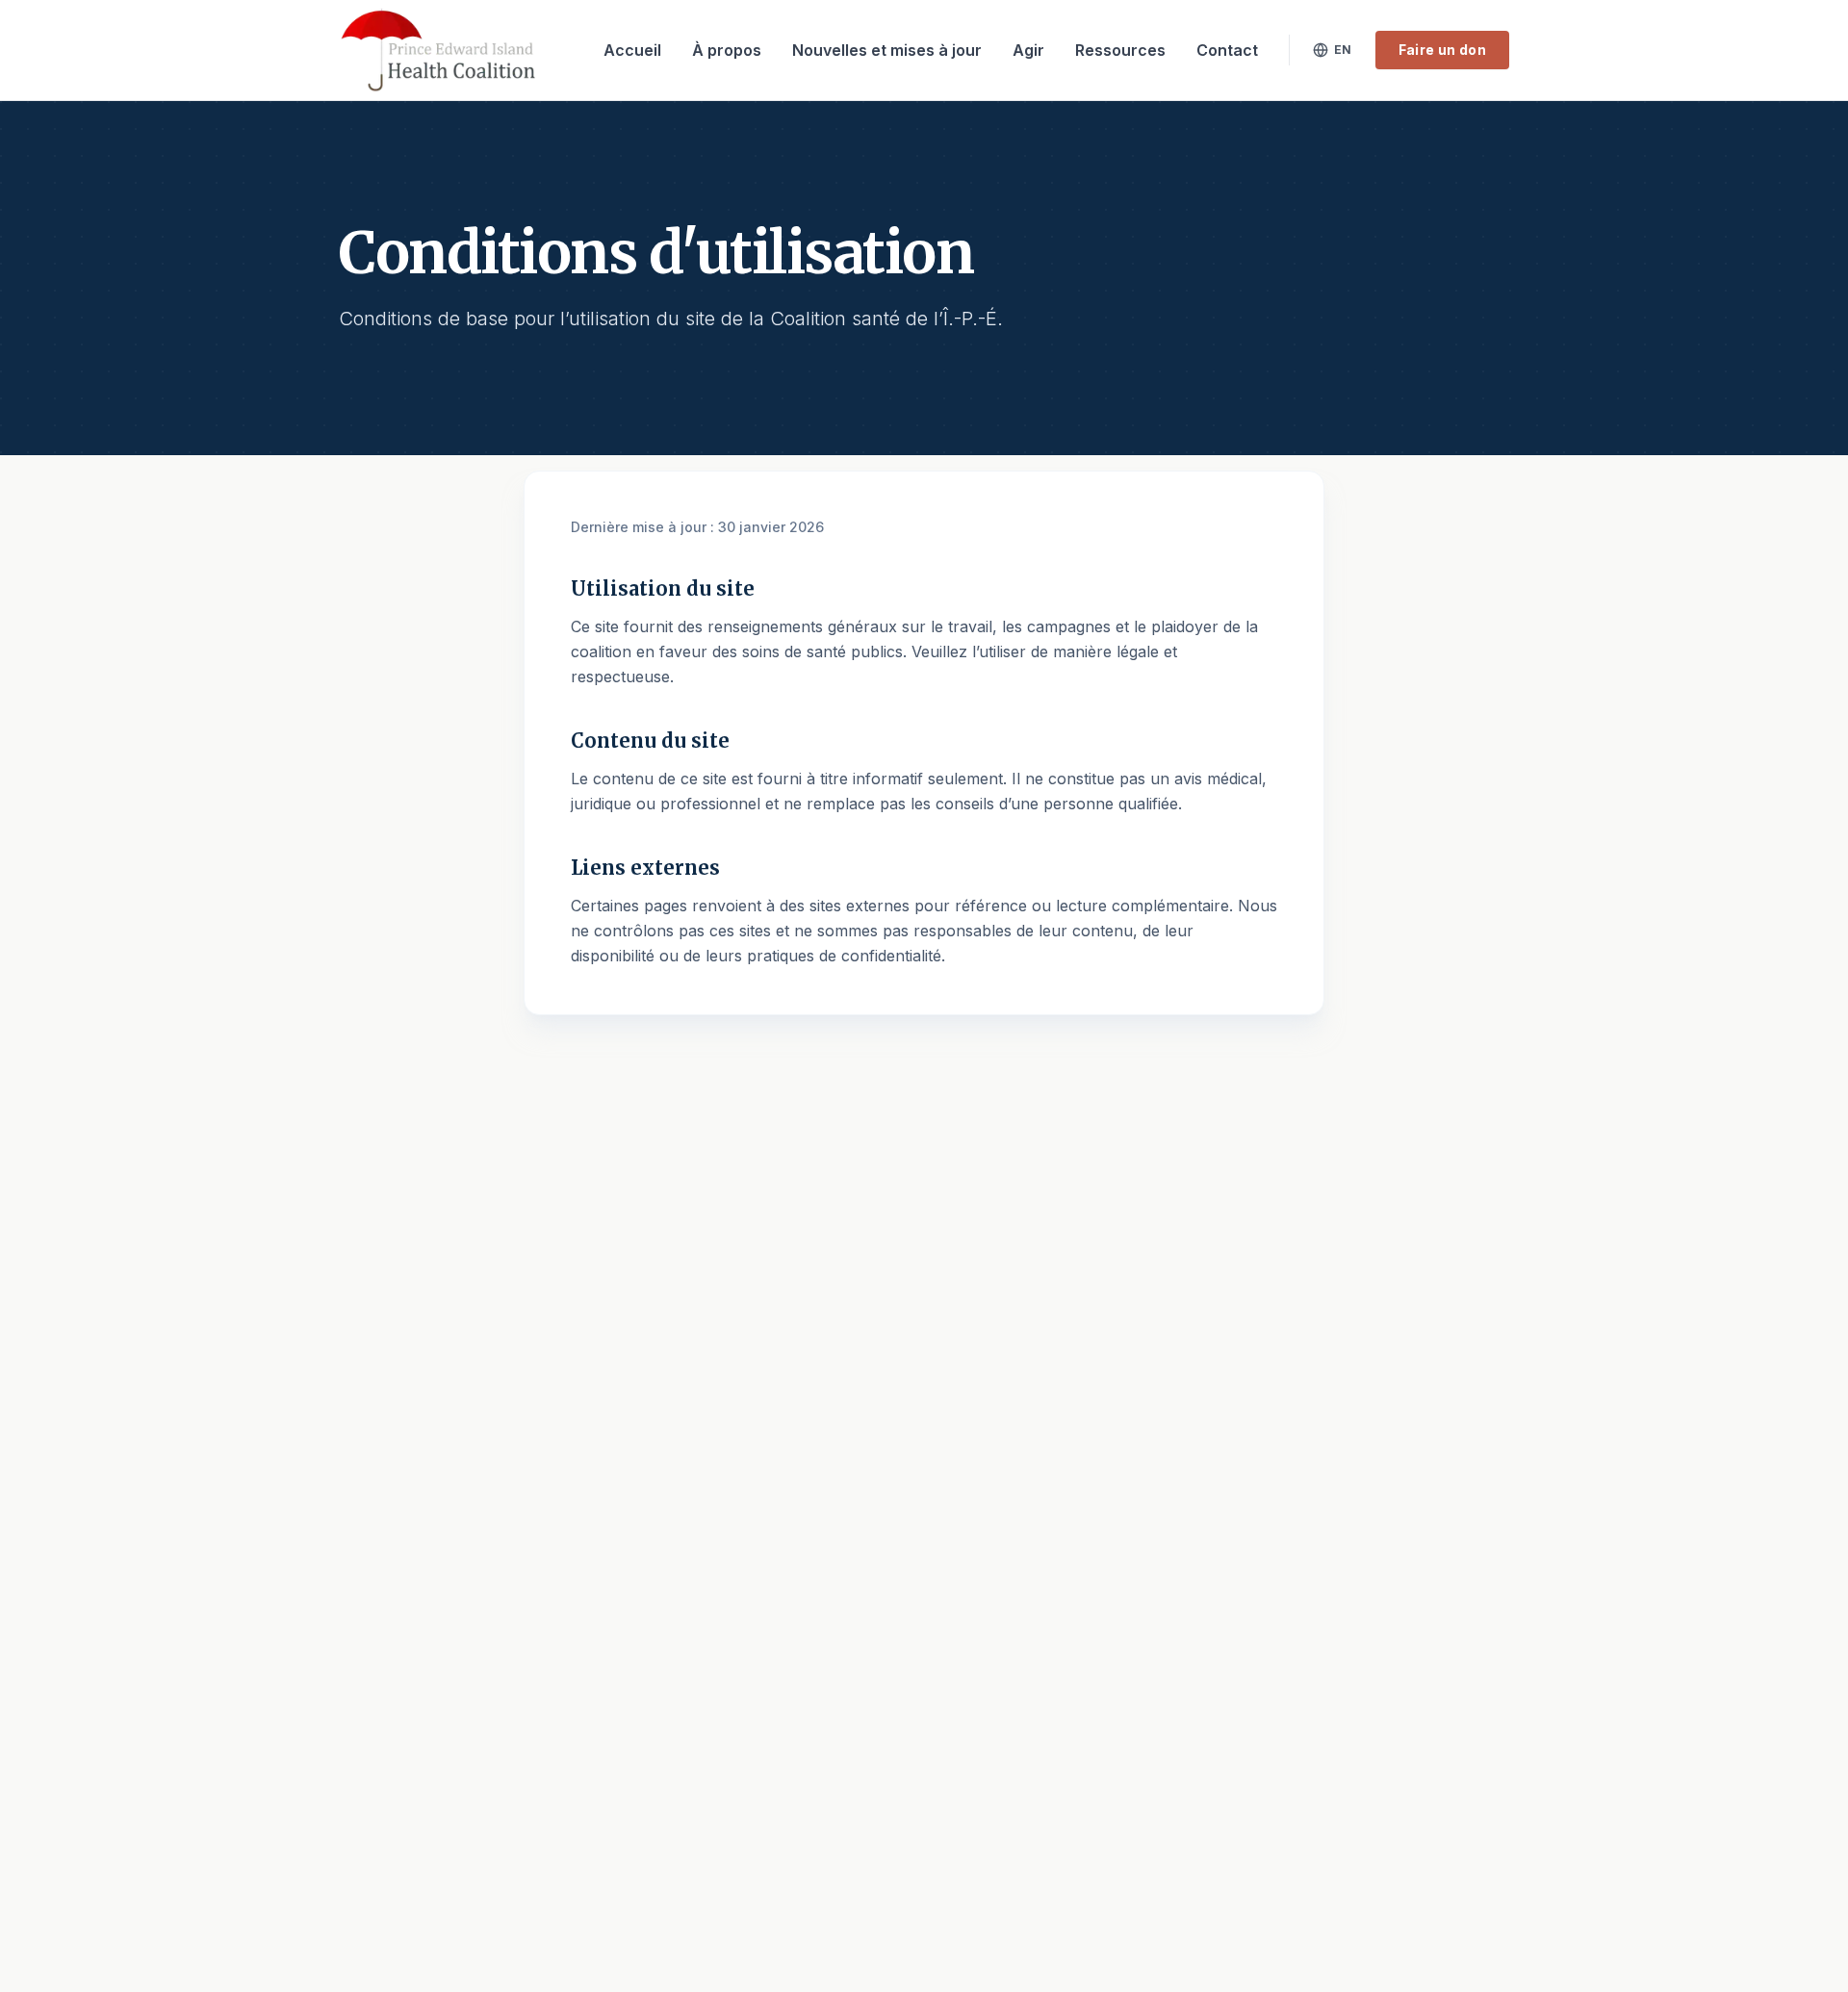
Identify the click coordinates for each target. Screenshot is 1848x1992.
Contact (1227, 50)
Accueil (632, 50)
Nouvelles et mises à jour (887, 50)
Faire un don (1442, 50)
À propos (727, 50)
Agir (1028, 50)
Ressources (1120, 50)
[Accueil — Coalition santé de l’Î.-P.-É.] (438, 50)
